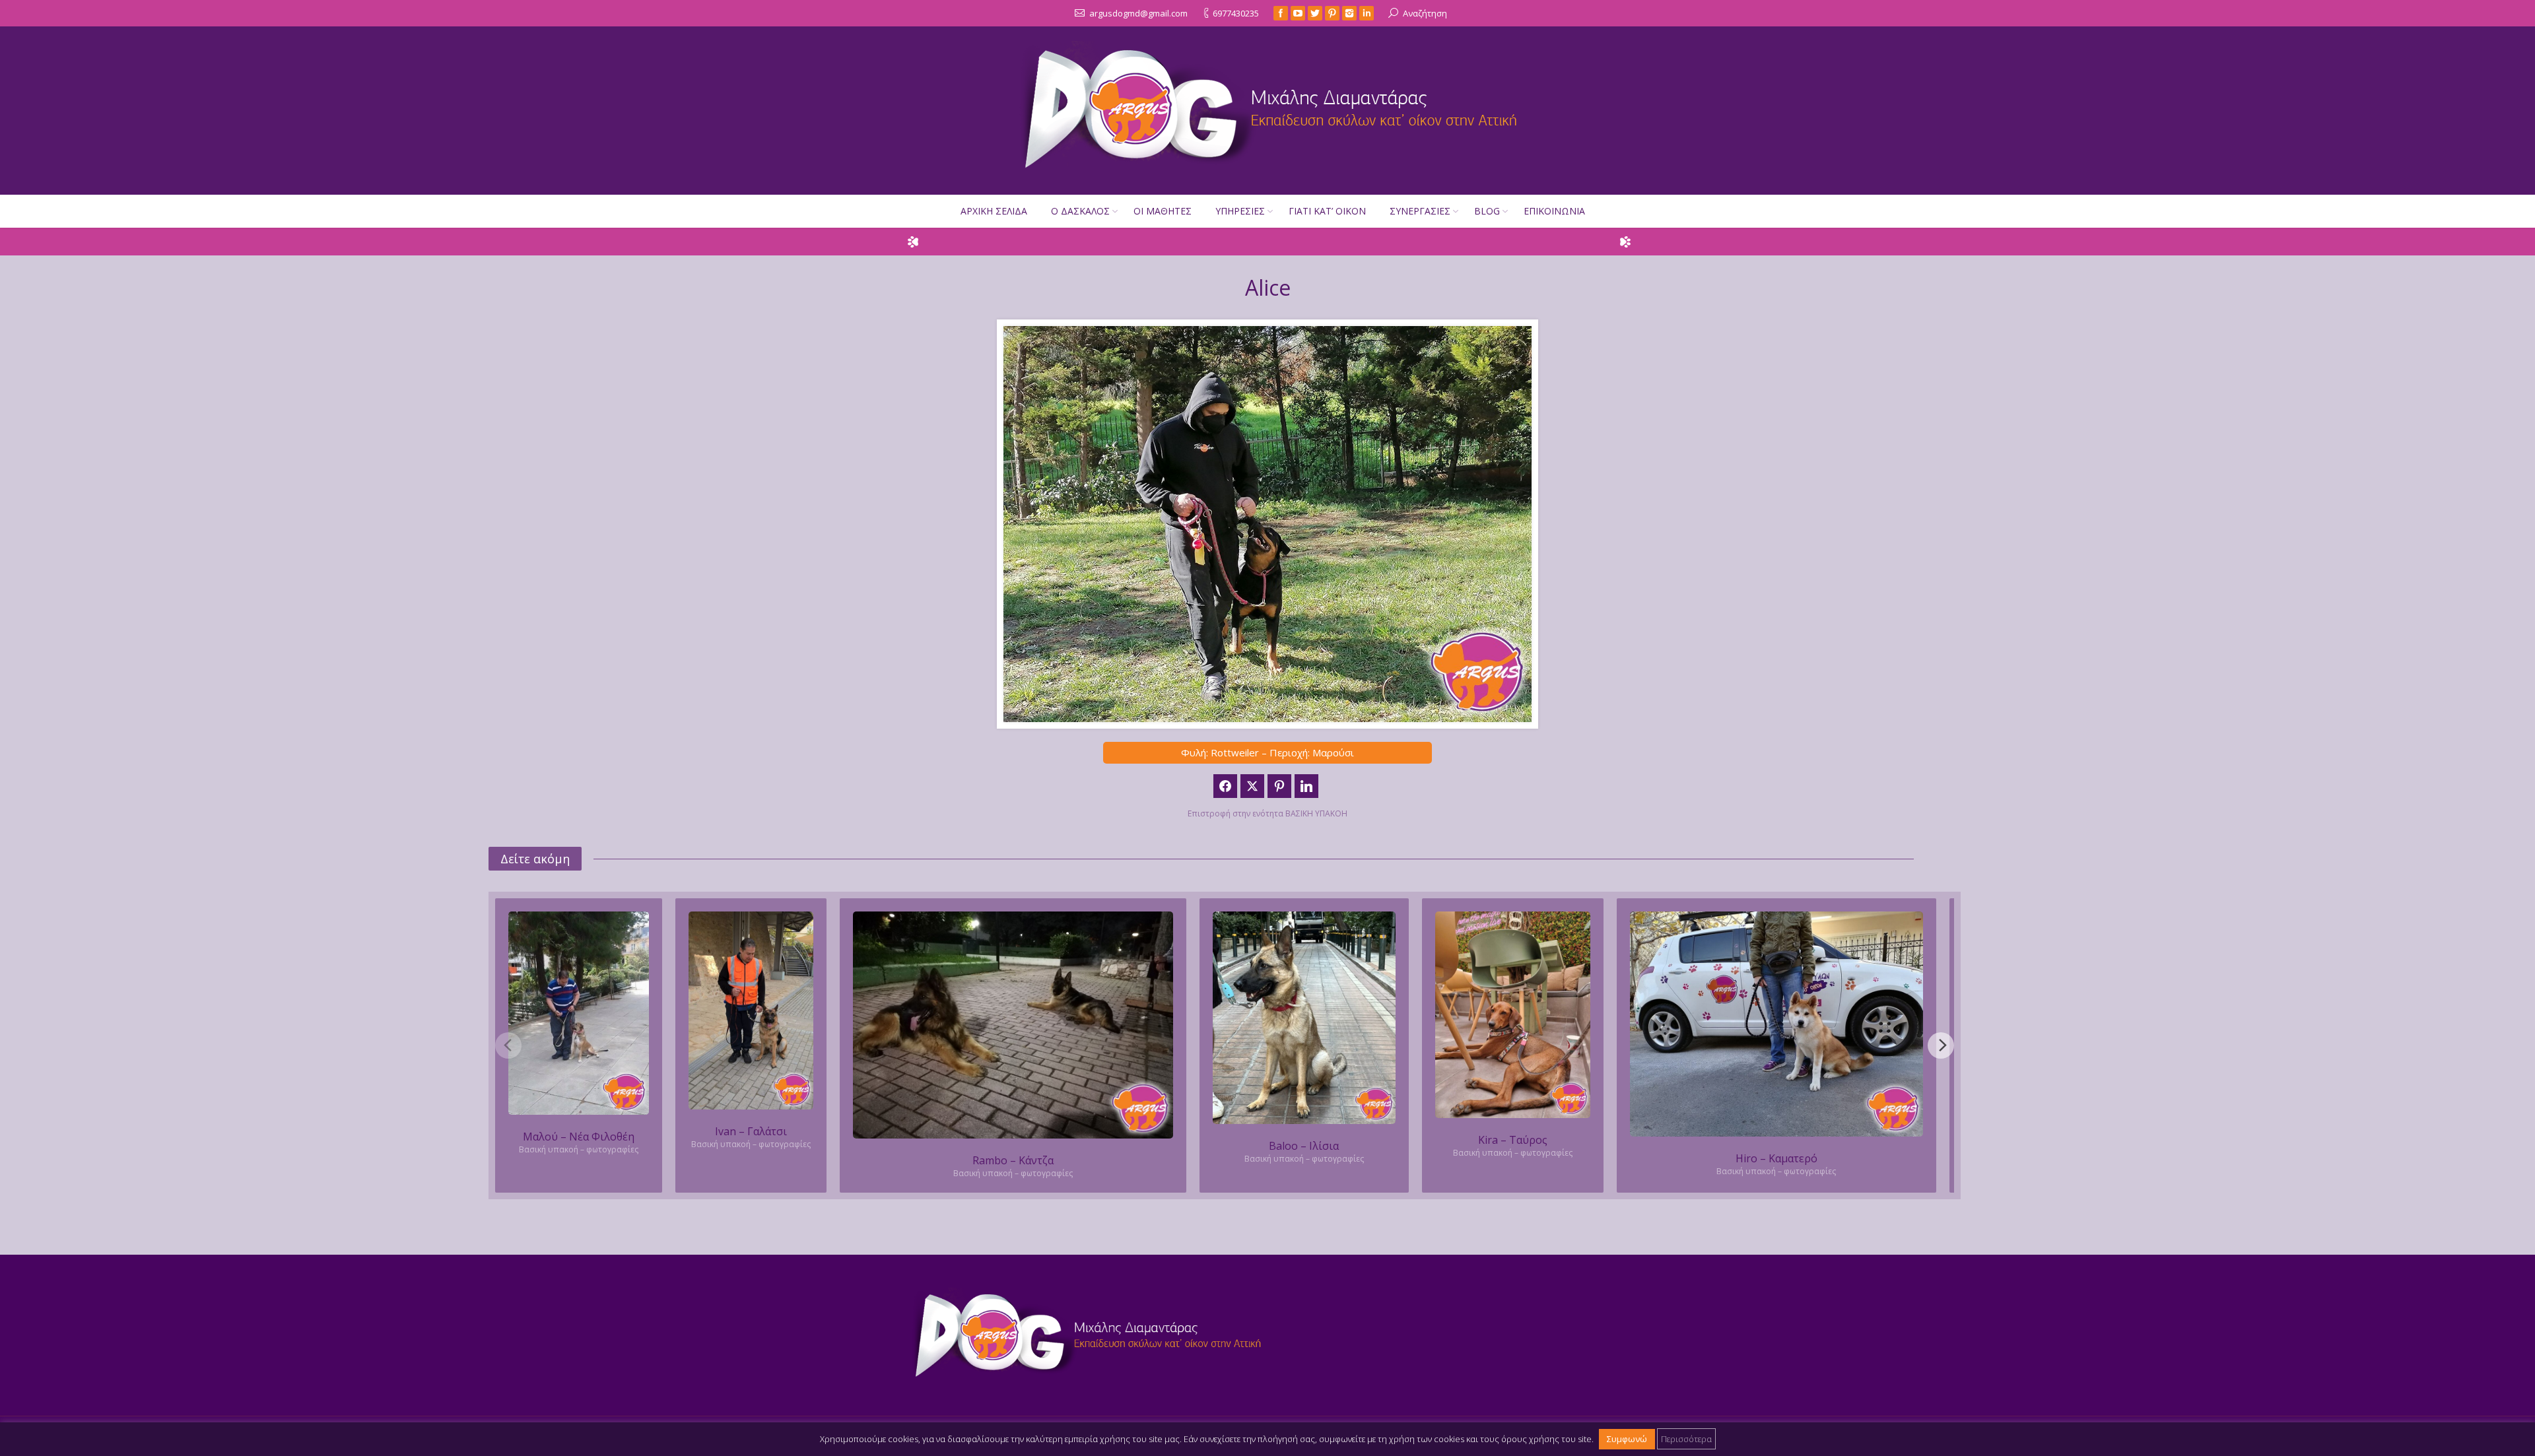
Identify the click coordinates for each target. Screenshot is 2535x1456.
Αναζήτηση (1425, 13)
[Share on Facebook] (1225, 786)
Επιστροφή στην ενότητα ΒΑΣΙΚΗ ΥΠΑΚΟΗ (1267, 813)
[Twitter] (1315, 13)
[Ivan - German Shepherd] (751, 1011)
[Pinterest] (1332, 13)
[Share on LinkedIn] (1306, 786)
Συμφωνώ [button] (1627, 1439)
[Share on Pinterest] (1279, 786)
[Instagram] (1349, 13)
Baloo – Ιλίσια (1304, 1146)
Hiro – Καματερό (1776, 1158)
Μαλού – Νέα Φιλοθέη (579, 1137)
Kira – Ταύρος (1513, 1140)
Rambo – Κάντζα (1013, 1160)
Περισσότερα (1686, 1439)
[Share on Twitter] (1252, 786)
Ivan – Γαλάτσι (751, 1131)
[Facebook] (1281, 13)
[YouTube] (1298, 13)
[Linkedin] (1367, 13)
